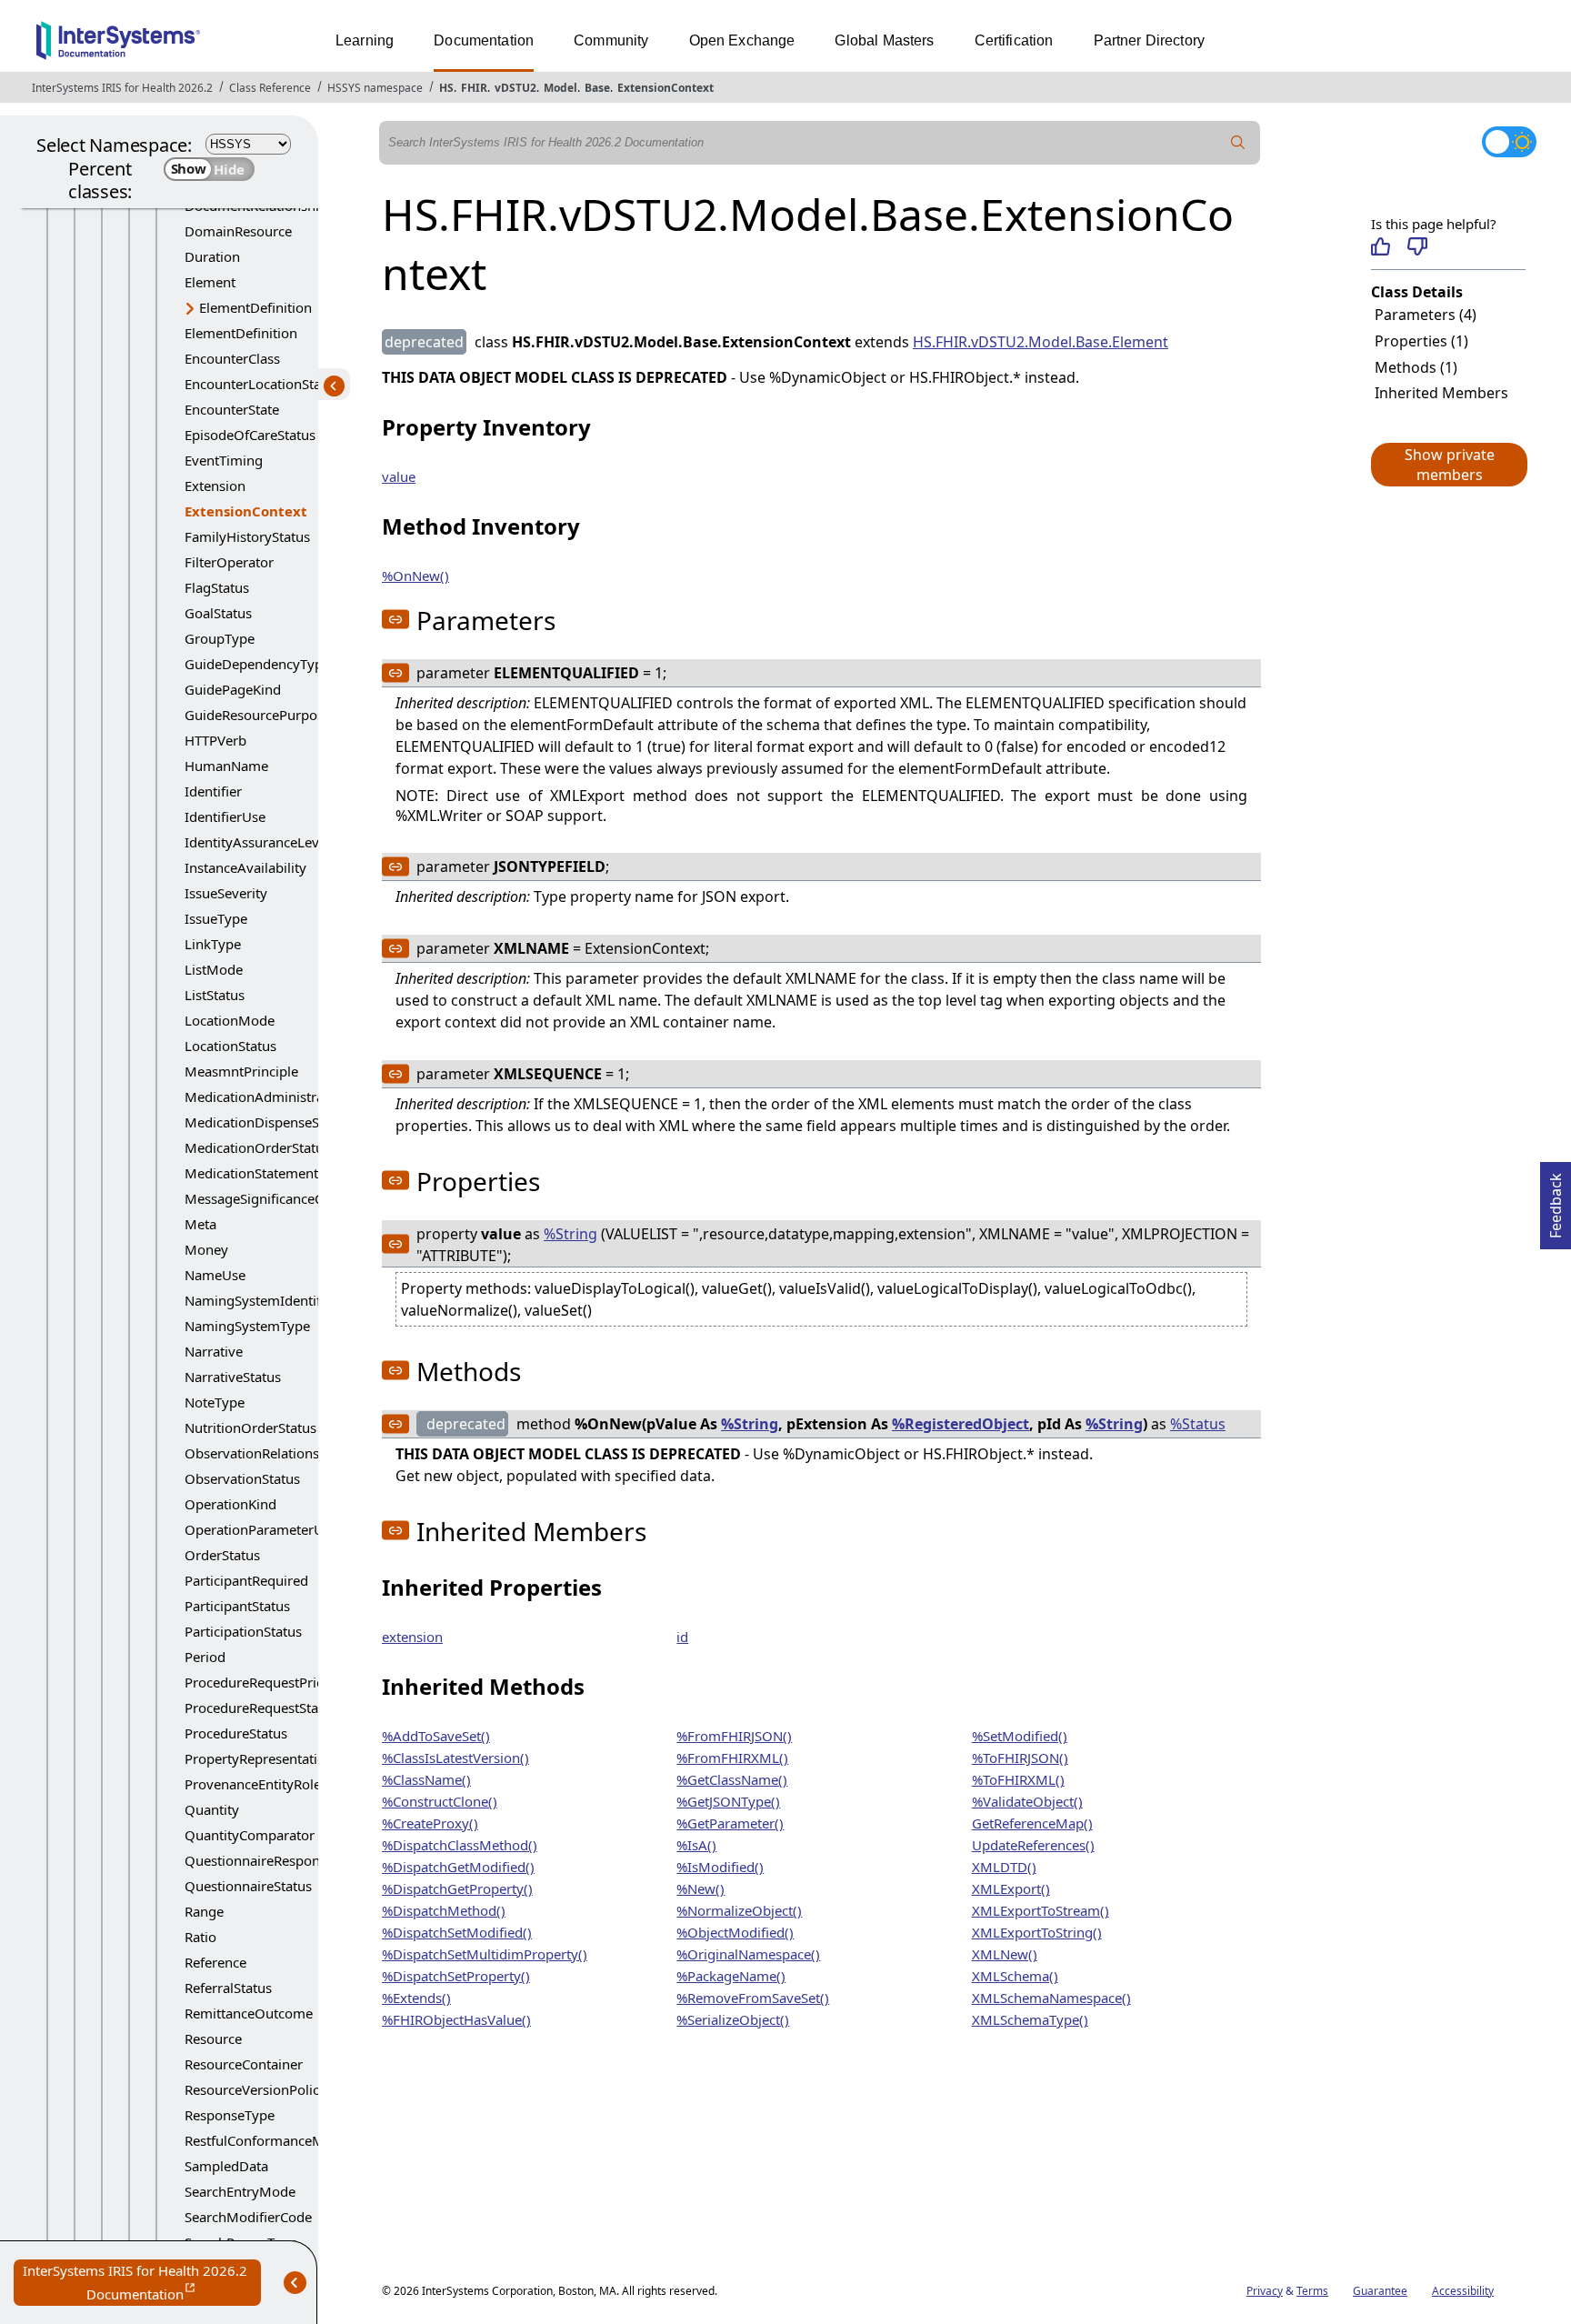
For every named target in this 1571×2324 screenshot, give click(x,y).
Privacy (1265, 2291)
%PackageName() (731, 1976)
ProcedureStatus (236, 1733)
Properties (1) (1421, 341)
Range (204, 1911)
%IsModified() (720, 1867)
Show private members (1450, 465)
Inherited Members (1441, 393)
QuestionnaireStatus (248, 1886)
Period (205, 1657)
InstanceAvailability (245, 867)
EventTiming (224, 460)
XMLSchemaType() (1030, 2019)
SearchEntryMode (240, 2191)
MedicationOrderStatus (257, 1147)
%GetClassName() (732, 1779)
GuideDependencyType (257, 664)
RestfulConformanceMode (266, 2140)
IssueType (216, 918)
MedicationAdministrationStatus (285, 1097)
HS (446, 88)
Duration (212, 256)
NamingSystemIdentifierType (276, 1300)
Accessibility (1463, 2291)
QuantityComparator (250, 1835)
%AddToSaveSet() (436, 1736)
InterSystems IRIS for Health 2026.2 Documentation (142, 2284)
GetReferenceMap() (1032, 1823)
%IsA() (696, 1845)
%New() (700, 1888)
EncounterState (232, 409)
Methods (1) (1416, 367)
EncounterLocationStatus (262, 384)
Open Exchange (742, 40)
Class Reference (270, 88)
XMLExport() (1011, 1888)
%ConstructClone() (440, 1801)
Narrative (214, 1351)
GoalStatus (218, 613)
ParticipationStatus (243, 1631)
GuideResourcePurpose (258, 715)
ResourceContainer (244, 2064)
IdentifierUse (225, 816)
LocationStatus (230, 1046)
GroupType (220, 638)
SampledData (226, 2166)
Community (611, 40)
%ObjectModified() (735, 1932)
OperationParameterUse (261, 1529)
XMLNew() (1005, 1954)
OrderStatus (222, 1555)
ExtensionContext (665, 88)
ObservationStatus (242, 1478)
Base (597, 88)
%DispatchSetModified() (457, 1932)
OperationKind (230, 1504)
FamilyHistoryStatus (247, 536)
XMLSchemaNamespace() (1051, 1998)
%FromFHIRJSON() (734, 1736)
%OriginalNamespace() (748, 1954)
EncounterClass (232, 358)
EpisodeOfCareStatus (250, 435)
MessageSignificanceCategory (278, 1198)
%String (570, 1234)
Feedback (1556, 1200)
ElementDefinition (255, 307)
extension (412, 1637)
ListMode (214, 969)
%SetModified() (1020, 1736)
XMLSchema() (1015, 1976)
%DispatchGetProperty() (457, 1888)
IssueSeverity (226, 893)
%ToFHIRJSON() (1020, 1758)
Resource (213, 2039)
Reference (215, 1962)
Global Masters (884, 40)
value (399, 476)
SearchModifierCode (248, 2217)
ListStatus (215, 995)
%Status (1198, 1424)
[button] (1448, 465)
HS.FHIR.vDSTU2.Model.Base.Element (1041, 342)
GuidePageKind (233, 689)
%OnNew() (415, 576)
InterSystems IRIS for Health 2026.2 (122, 88)
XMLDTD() (1004, 1867)
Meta (200, 1224)
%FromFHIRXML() (732, 1758)
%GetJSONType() (728, 1801)
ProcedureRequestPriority (265, 1682)
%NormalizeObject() (739, 1910)
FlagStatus (217, 587)
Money (206, 1249)
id (682, 1637)
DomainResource (238, 231)
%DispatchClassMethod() (460, 1845)
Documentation (484, 40)
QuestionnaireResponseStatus (278, 1860)
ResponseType (230, 2115)
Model (560, 88)
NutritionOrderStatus (250, 1427)
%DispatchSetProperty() (456, 1976)
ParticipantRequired (246, 1580)
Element (210, 282)
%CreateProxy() (430, 1823)
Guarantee (1380, 2291)
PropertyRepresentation (259, 1758)
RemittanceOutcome (249, 2013)
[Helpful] (1381, 246)
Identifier (213, 791)
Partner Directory (1150, 40)
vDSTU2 (515, 88)
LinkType (213, 944)
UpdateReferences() (1033, 1845)
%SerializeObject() (733, 2019)
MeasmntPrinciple (241, 1071)
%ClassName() (426, 1779)
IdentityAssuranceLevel (257, 842)
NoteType (215, 1402)
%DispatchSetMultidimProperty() (485, 1954)
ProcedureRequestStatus (261, 1708)
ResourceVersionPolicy (255, 2089)
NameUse (215, 1275)
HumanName (226, 766)
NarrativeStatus (233, 1377)
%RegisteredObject (961, 1424)
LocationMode (230, 1020)
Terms (1312, 2291)
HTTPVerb (215, 740)
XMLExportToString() (1037, 1932)
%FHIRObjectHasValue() (456, 2019)
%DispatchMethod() (444, 1910)
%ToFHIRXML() (1018, 1779)
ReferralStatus (228, 1988)
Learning (365, 40)
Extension (215, 486)
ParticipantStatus (237, 1606)
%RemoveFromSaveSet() (753, 1998)
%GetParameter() (730, 1823)
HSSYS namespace (375, 88)
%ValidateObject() (1027, 1801)
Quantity (212, 1809)
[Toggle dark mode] (1509, 142)
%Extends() (416, 1998)
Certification (1014, 40)
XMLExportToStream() (1041, 1910)
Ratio (200, 1937)
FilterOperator (229, 562)
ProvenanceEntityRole (253, 1784)
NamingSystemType (247, 1326)
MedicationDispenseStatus (267, 1122)
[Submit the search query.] (1238, 143)
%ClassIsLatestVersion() (455, 1758)
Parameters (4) (1426, 315)
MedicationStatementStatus (270, 1173)
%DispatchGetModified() (458, 1867)
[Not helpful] (1417, 246)
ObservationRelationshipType (277, 1453)
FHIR (474, 88)
